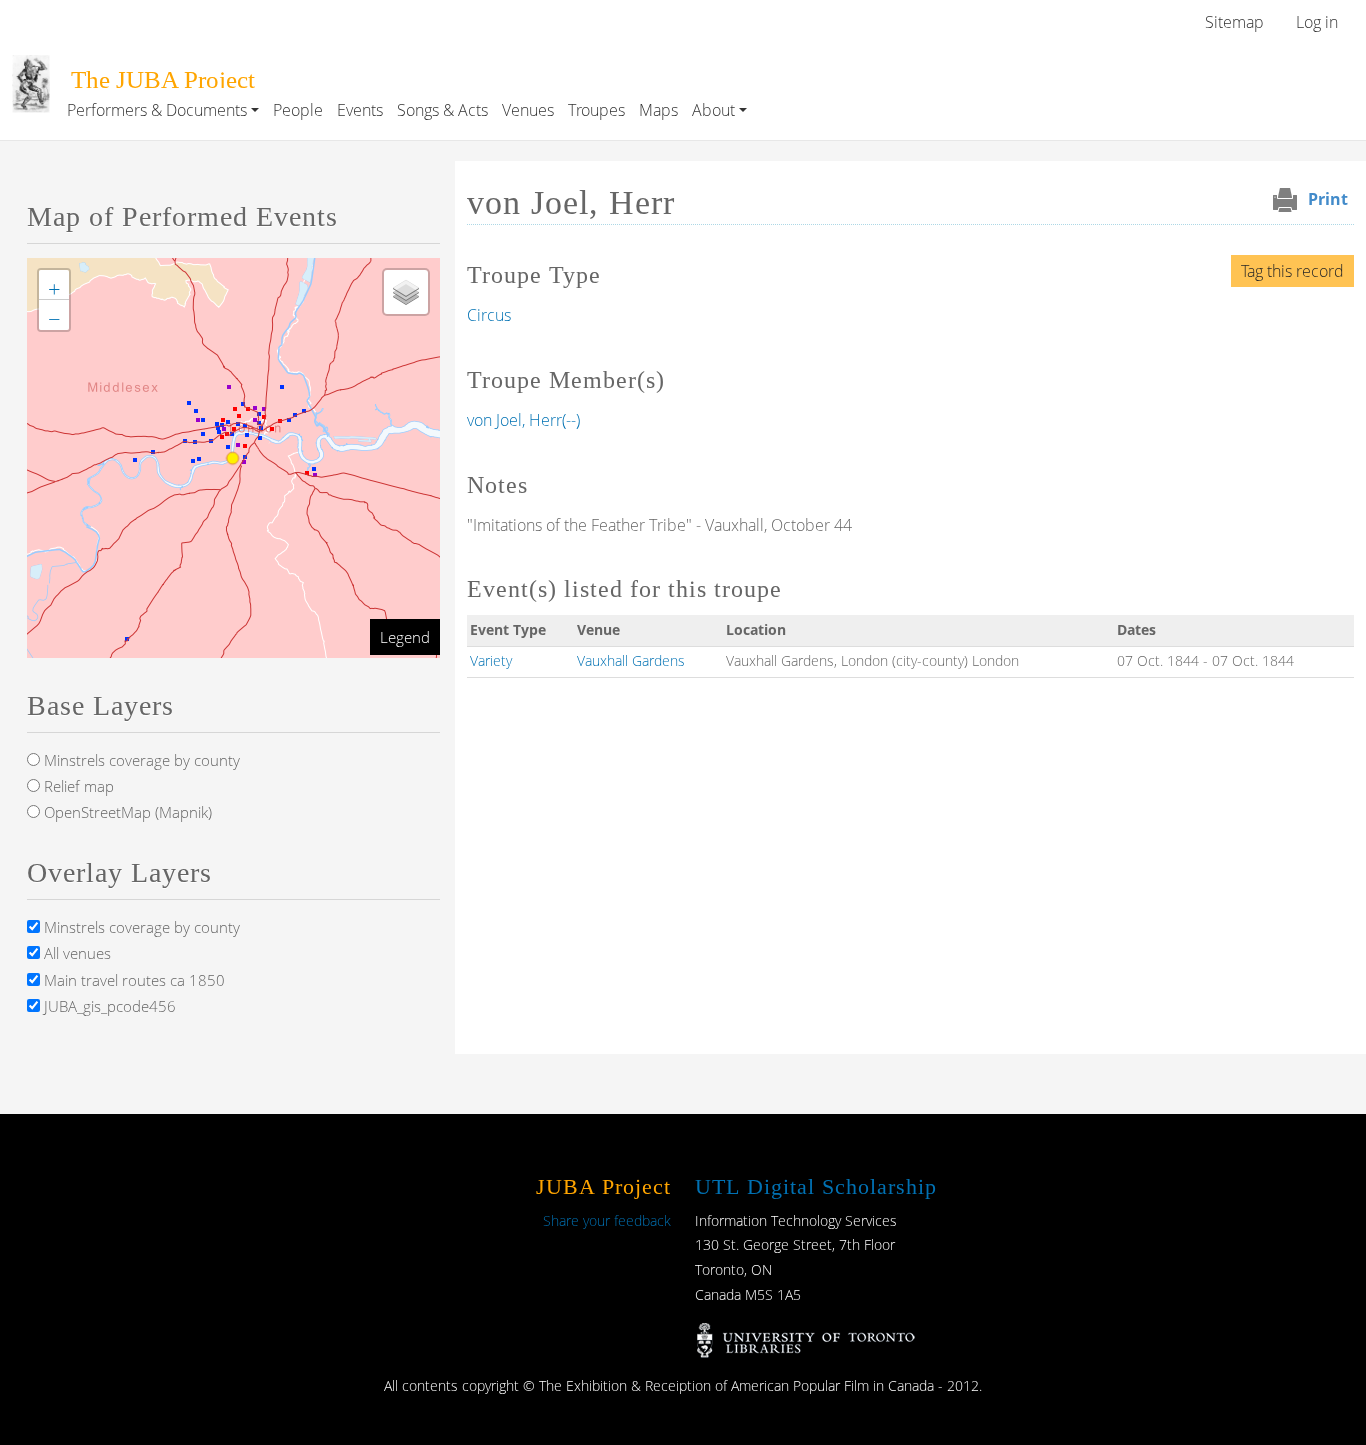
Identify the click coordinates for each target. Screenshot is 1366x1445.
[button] (54, 285)
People (298, 110)
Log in (1317, 22)
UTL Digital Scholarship (816, 1186)
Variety (491, 660)
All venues (75, 953)
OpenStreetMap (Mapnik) (126, 812)
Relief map (77, 786)
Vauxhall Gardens (631, 660)
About (713, 110)
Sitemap (1234, 22)
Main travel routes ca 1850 (132, 980)
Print (1328, 199)
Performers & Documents (157, 110)
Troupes (596, 110)
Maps (658, 110)
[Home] (31, 69)
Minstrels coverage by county (140, 760)
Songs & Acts (442, 110)
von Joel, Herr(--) (523, 420)
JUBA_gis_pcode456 (108, 1006)
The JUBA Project (163, 79)
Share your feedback (607, 1220)
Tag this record (1292, 271)
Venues (528, 110)
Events (360, 110)
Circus (489, 315)
